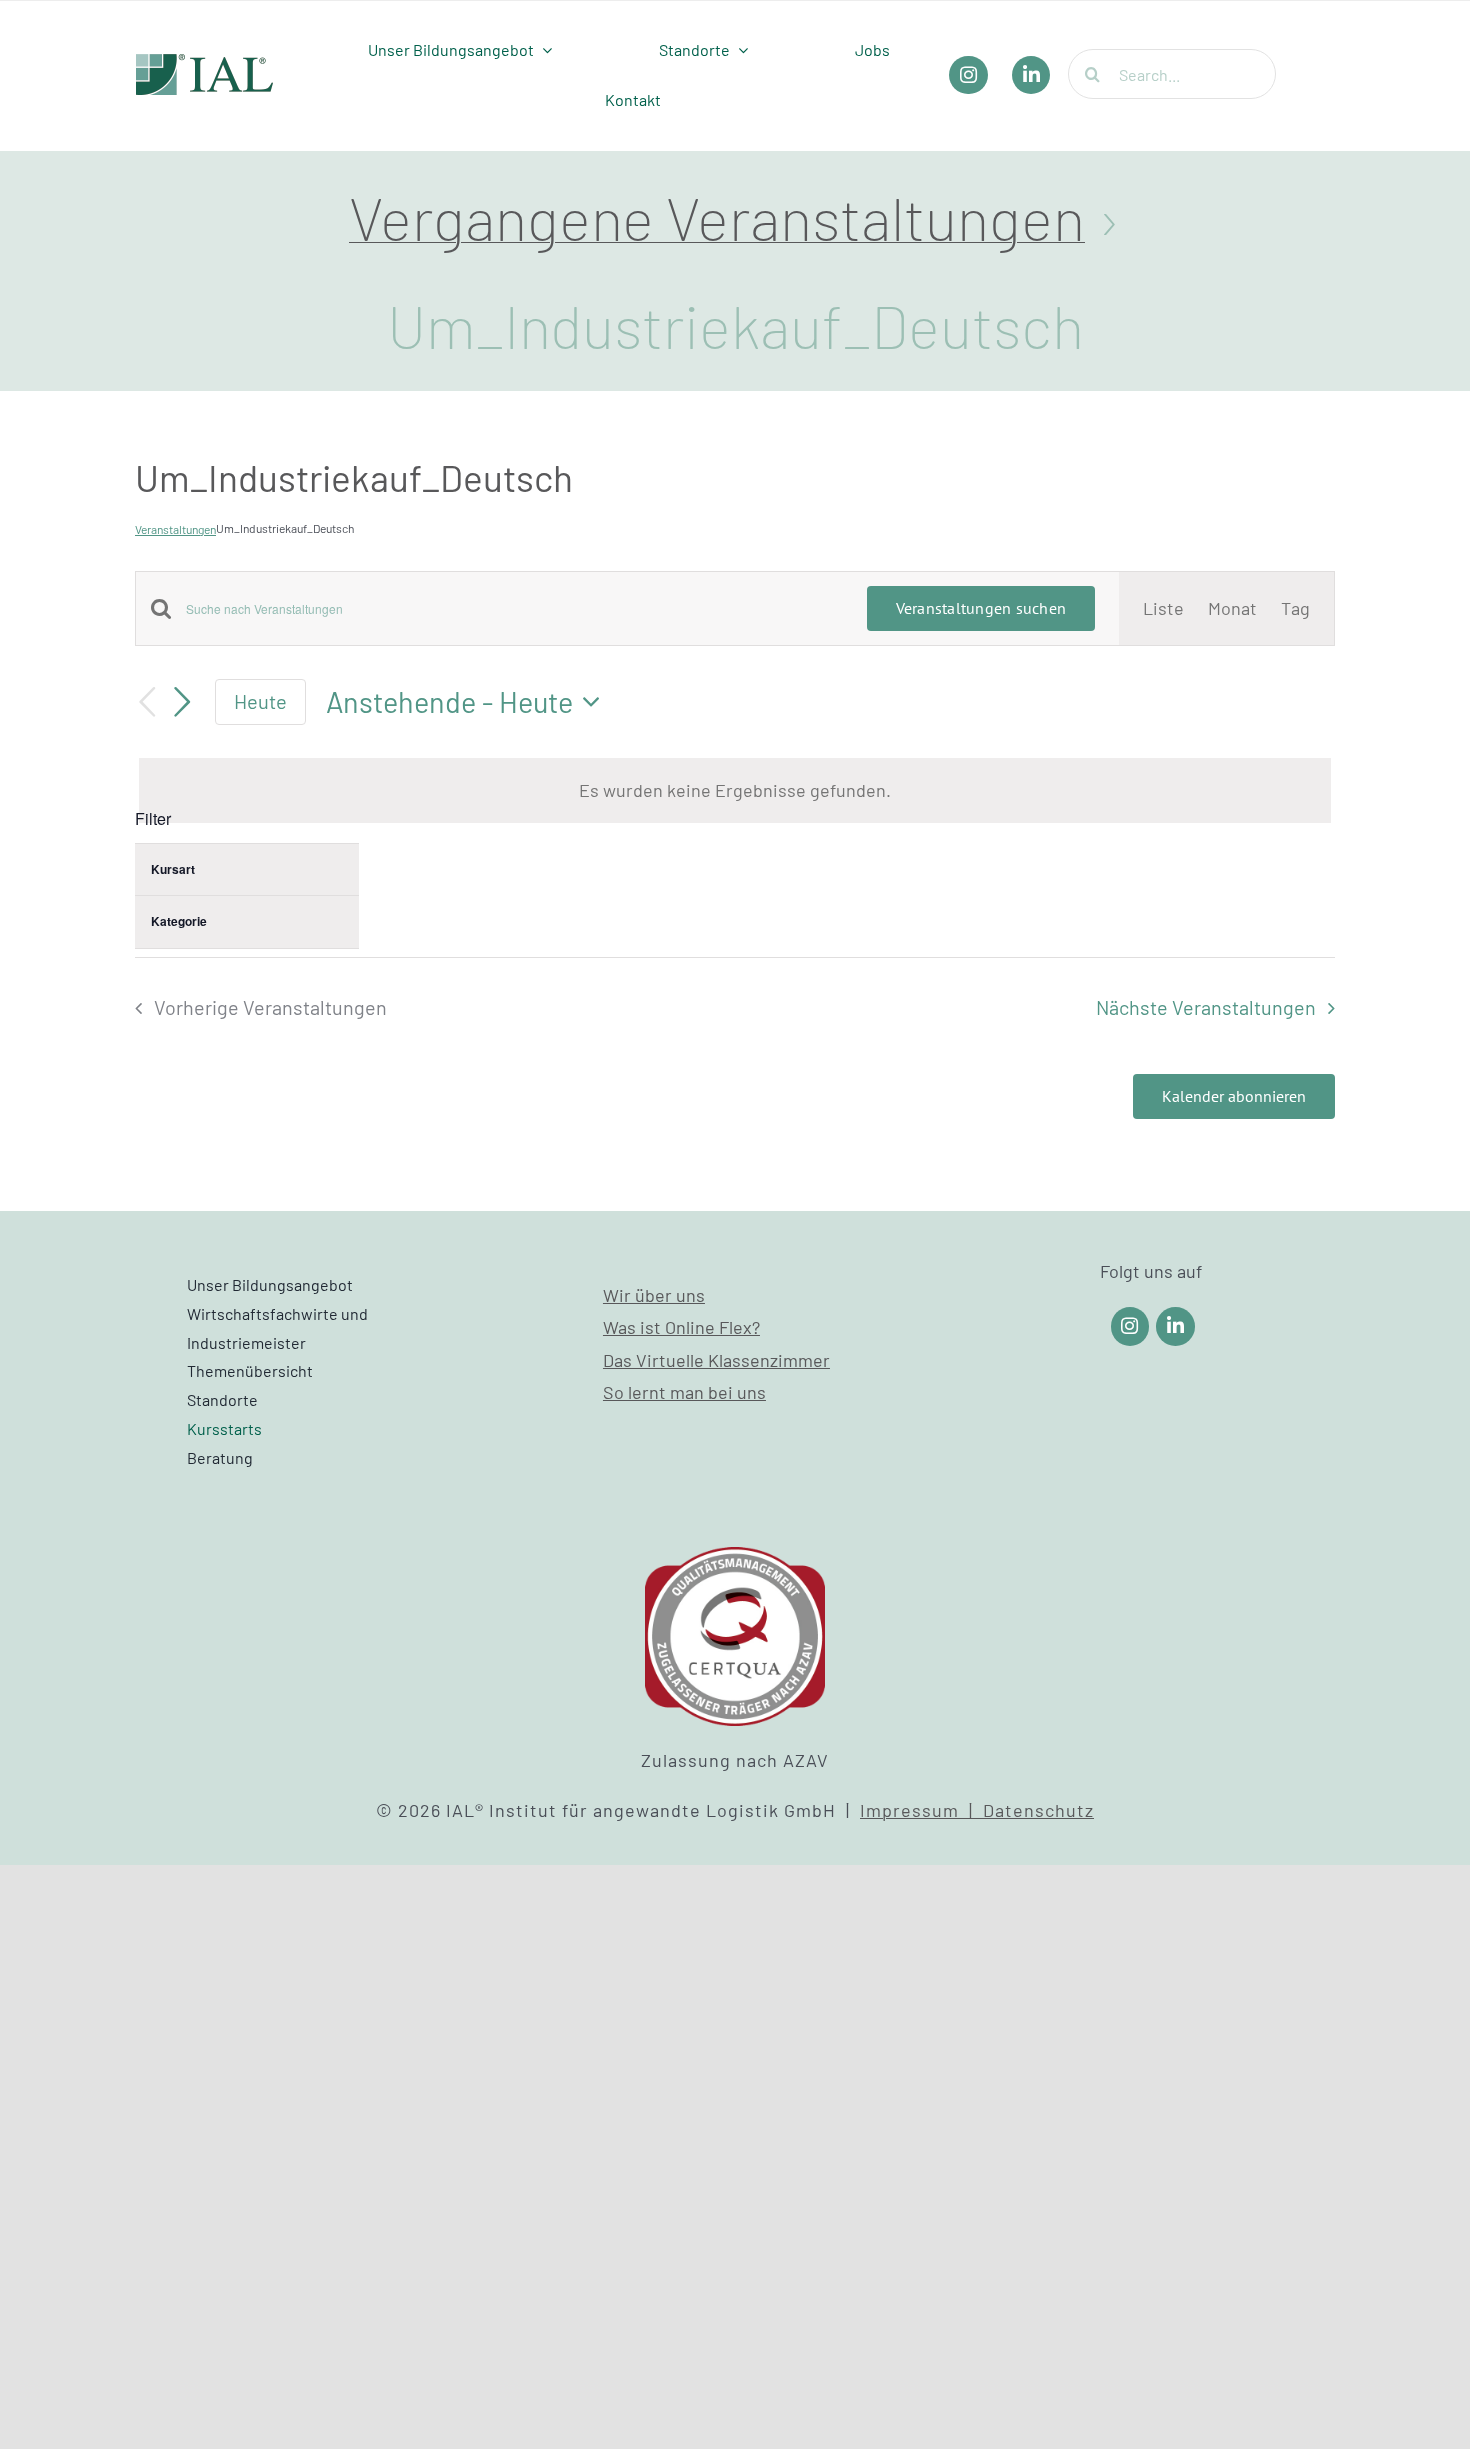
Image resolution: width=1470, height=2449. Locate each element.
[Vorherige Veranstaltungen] (147, 702)
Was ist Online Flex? (681, 1327)
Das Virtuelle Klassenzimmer (716, 1360)
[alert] (735, 790)
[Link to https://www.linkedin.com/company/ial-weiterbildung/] (1175, 1326)
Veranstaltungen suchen (981, 608)
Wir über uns (654, 1295)
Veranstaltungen (175, 529)
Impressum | (921, 1810)
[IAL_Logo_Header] (205, 63)
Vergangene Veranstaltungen (717, 217)
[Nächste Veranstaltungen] (183, 702)
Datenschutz (1038, 1810)
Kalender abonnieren (1234, 1096)
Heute (260, 701)
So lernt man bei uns (684, 1392)
